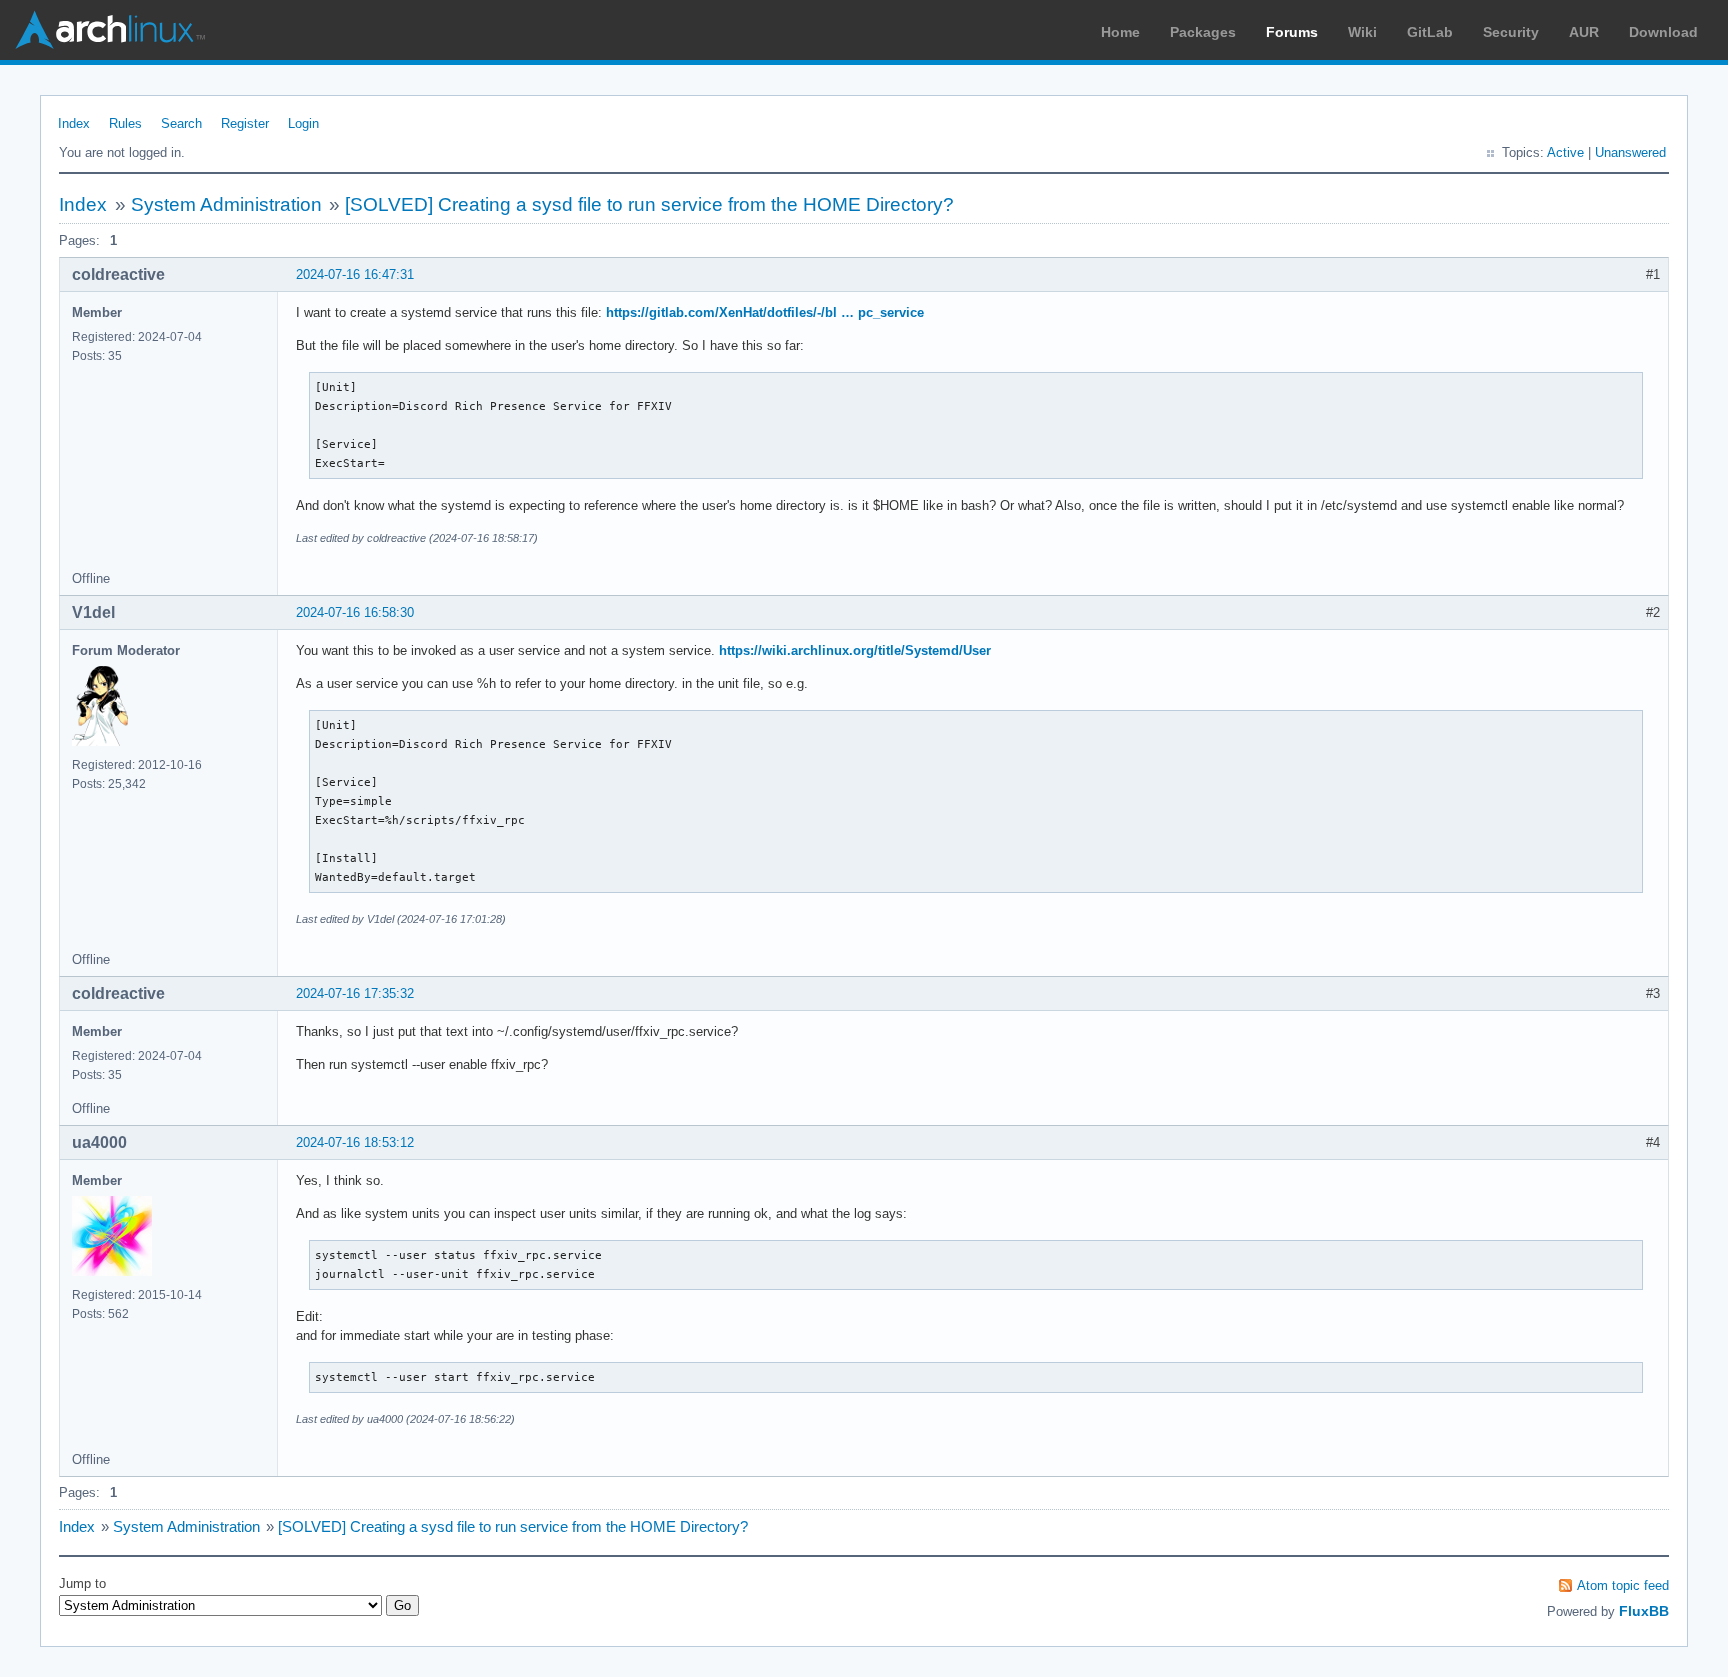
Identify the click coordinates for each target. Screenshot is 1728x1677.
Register (245, 123)
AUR (1584, 32)
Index (74, 123)
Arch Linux (110, 30)
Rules (125, 123)
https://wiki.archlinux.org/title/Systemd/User (855, 650)
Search (181, 123)
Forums (1292, 32)
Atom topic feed (1623, 1585)
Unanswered (1630, 152)
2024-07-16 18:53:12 (355, 1142)
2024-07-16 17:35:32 (355, 993)
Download (1663, 32)
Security (1511, 32)
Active (1565, 152)
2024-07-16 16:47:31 (355, 274)
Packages (1203, 32)
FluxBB (1644, 1611)
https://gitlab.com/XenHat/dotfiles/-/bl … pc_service (765, 312)
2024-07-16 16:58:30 (355, 612)
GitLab (1430, 32)
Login (303, 123)
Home (1120, 32)
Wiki (1362, 32)
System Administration (226, 204)
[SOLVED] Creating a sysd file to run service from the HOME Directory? (649, 204)
